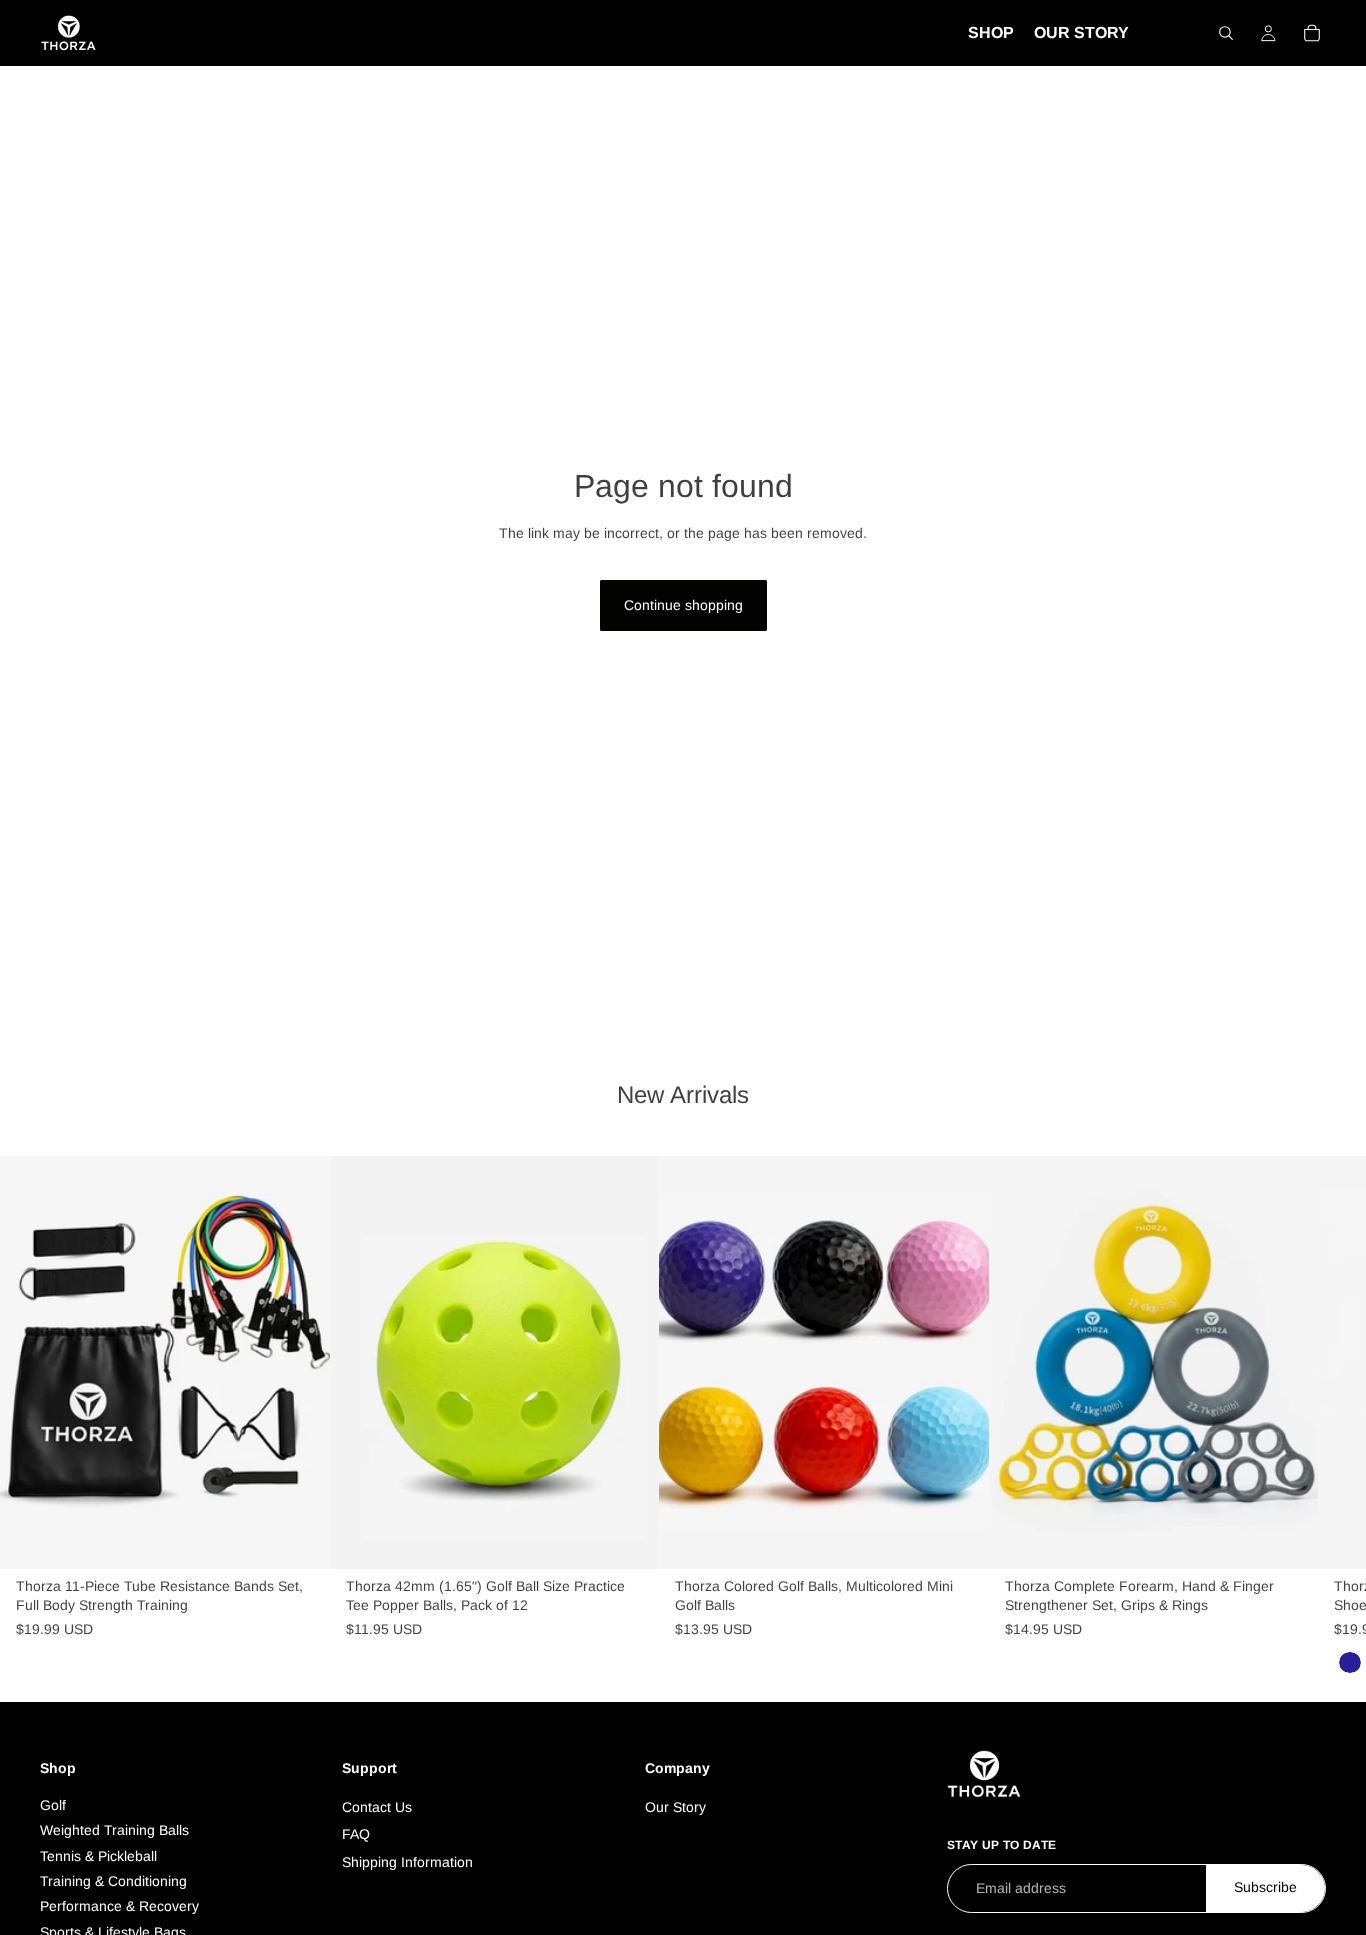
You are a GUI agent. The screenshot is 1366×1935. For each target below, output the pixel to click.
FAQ (356, 1834)
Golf (53, 1805)
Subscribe (1265, 1887)
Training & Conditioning (113, 1881)
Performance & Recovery (119, 1906)
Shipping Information (407, 1862)
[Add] (299, 1538)
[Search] (1226, 33)
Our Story (675, 1807)
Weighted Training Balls (114, 1830)
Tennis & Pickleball (98, 1856)
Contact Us (377, 1807)
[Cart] (1312, 33)
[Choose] (958, 1538)
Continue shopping (683, 605)
